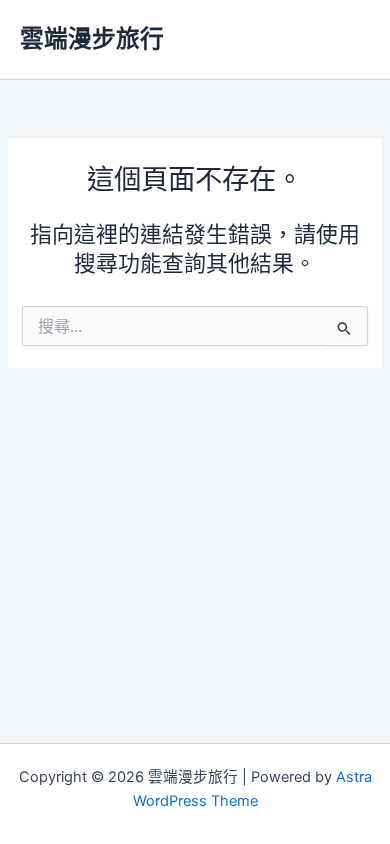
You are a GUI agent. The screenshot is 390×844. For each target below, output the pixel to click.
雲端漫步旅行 (92, 38)
